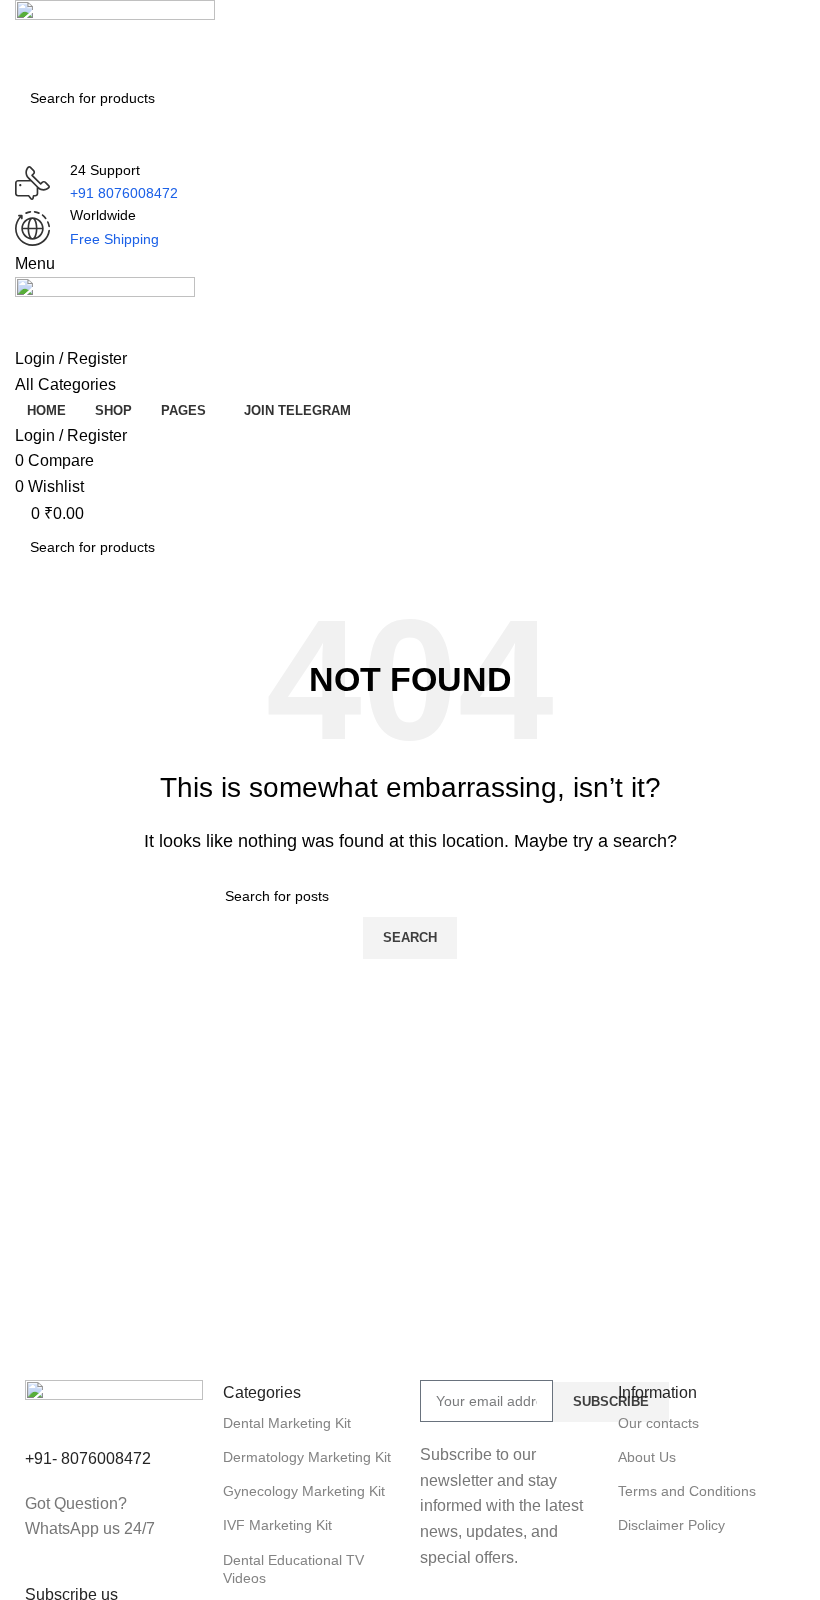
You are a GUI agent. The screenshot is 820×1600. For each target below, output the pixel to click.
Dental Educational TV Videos (293, 1569)
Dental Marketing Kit (287, 1423)
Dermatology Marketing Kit (307, 1457)
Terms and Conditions (687, 1491)
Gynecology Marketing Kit (304, 1491)
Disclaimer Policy (671, 1525)
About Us (647, 1457)
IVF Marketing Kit (277, 1525)
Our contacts (658, 1423)
